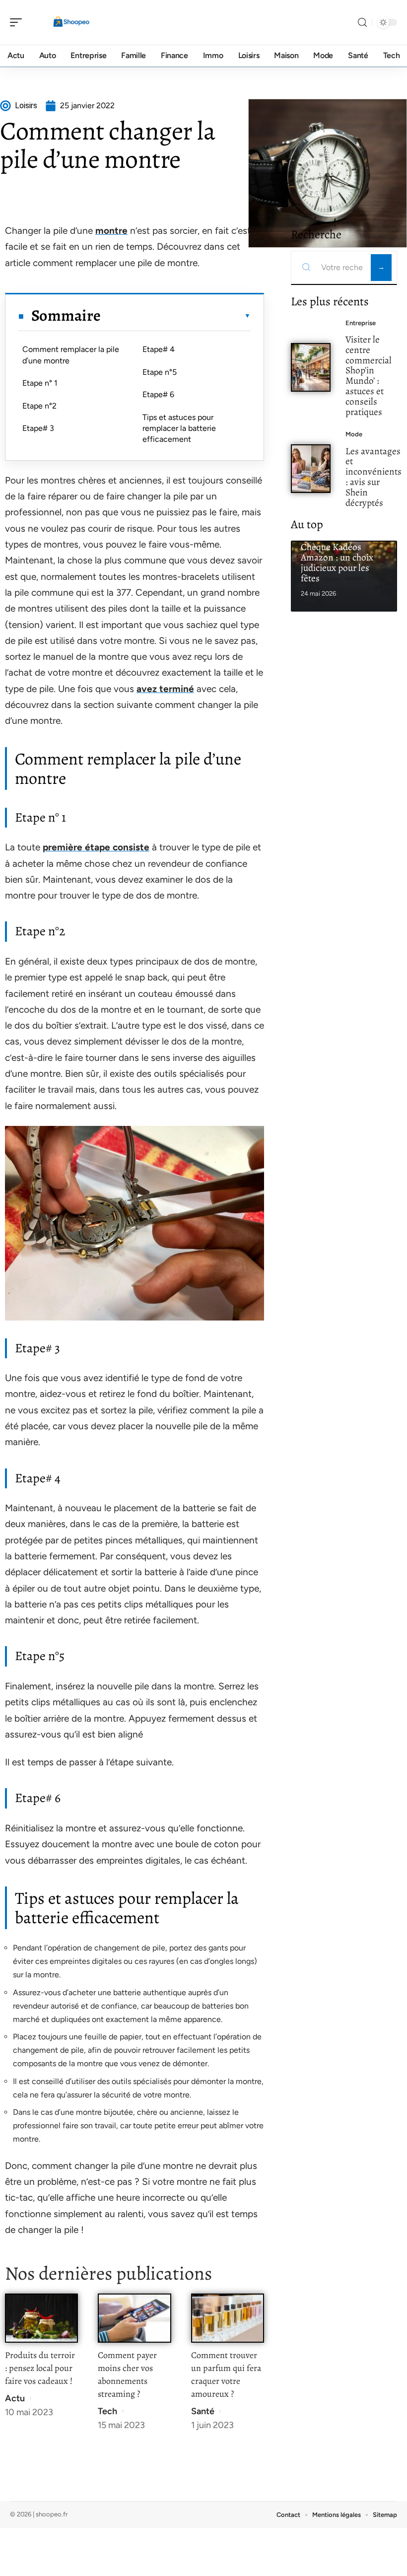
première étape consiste (96, 847)
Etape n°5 (160, 372)
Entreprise (361, 323)
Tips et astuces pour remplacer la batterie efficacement (179, 428)
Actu (15, 2398)
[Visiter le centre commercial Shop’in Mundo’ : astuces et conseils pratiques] (311, 367)
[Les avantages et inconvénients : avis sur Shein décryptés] (311, 469)
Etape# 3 (38, 428)
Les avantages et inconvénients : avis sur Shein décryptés (373, 477)
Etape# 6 (158, 394)
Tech (107, 2411)
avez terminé (165, 689)
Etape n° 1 (40, 383)
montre (111, 231)
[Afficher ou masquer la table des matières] (176, 316)
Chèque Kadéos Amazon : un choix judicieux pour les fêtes (337, 562)
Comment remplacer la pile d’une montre (71, 355)
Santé (203, 2411)
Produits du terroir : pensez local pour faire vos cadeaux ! (40, 2368)
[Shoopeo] (71, 22)
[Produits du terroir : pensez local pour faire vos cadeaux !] (41, 2318)
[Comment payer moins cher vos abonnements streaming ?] (134, 2318)
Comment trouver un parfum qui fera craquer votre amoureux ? (226, 2374)
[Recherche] (362, 23)
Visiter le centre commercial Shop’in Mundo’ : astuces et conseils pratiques (369, 376)
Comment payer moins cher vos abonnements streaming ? (127, 2374)
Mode (354, 434)
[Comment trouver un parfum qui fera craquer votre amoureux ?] (228, 2318)
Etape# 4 (159, 349)
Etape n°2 (39, 406)
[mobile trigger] (18, 22)
